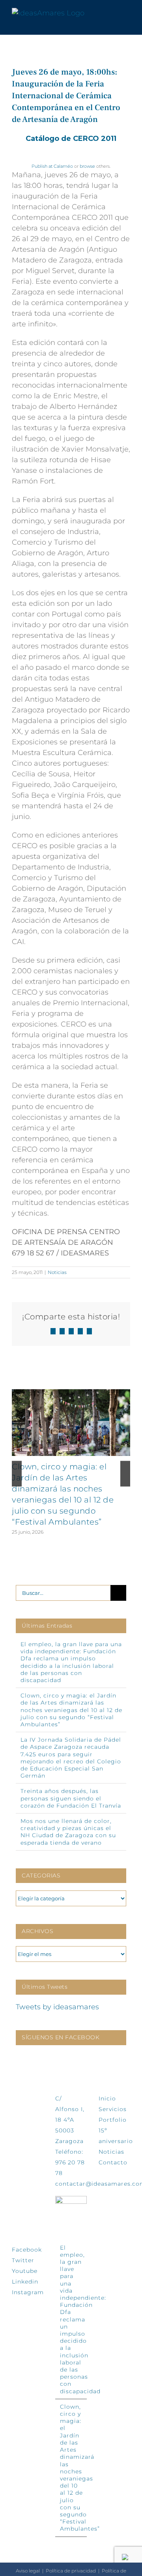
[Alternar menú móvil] (127, 13)
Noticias (57, 1272)
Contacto (113, 2162)
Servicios (113, 2109)
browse (87, 166)
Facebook (27, 2250)
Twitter (23, 2260)
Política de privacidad (71, 2571)
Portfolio (113, 2120)
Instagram (28, 2292)
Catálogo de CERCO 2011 (71, 139)
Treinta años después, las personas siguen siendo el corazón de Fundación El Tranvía (71, 1798)
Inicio (107, 2098)
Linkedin (25, 2282)
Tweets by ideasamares (57, 2007)
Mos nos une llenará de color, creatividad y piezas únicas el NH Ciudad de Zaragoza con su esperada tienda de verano (68, 1832)
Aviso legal (28, 2571)
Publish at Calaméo (52, 166)
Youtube (25, 2271)
